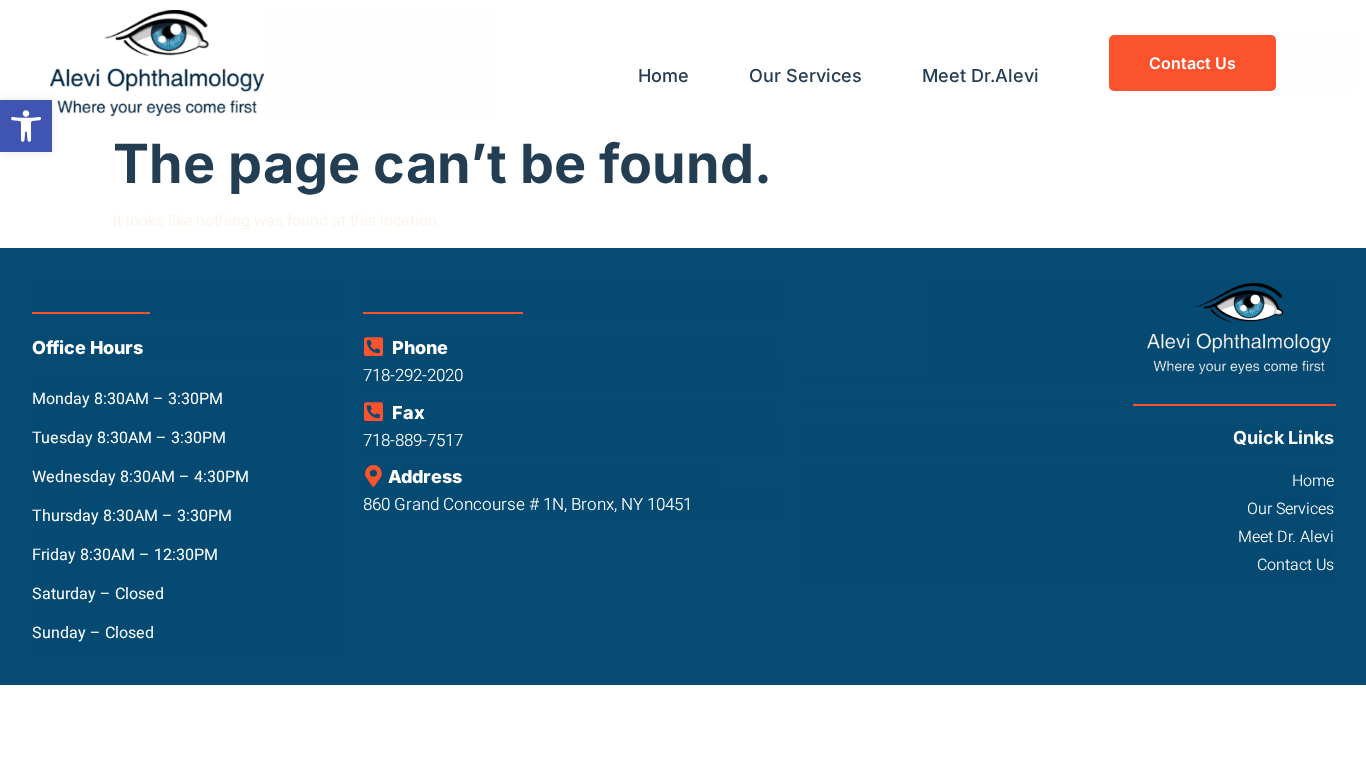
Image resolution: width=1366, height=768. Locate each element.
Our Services (805, 75)
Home (663, 75)
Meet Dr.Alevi (980, 75)
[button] (26, 126)
